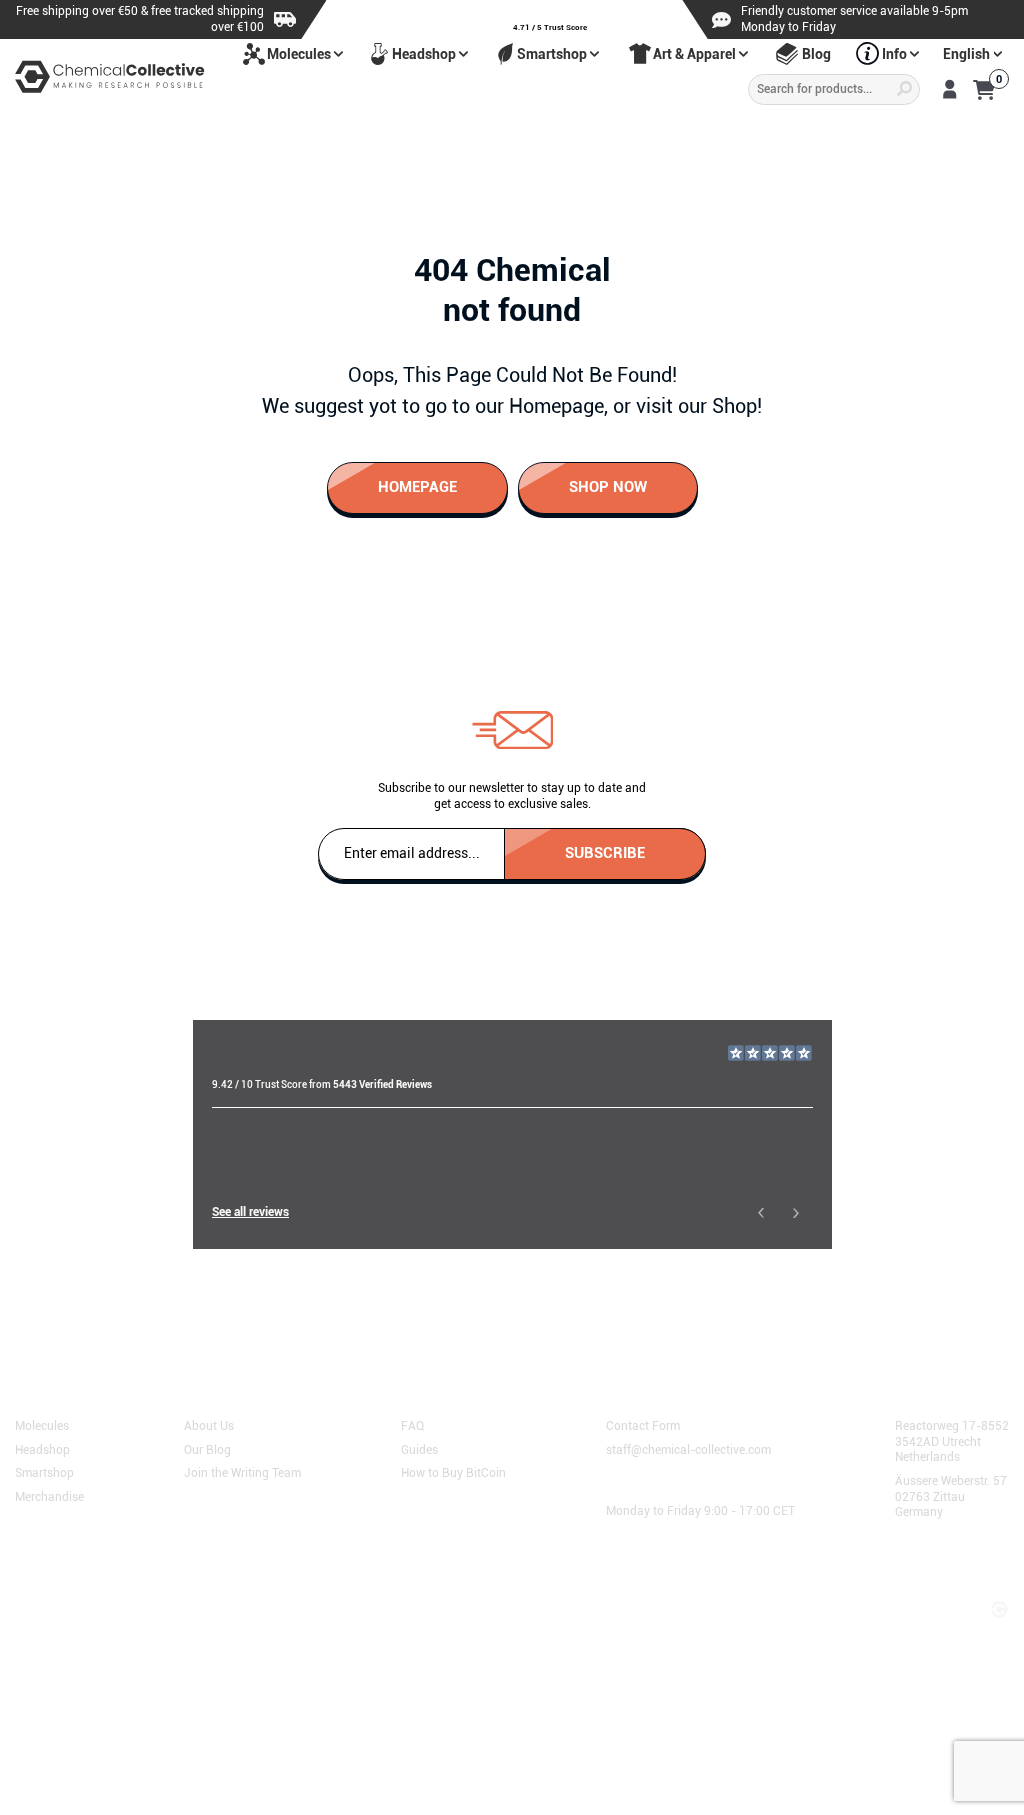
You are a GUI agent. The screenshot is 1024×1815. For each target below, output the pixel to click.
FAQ (412, 1425)
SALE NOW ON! (740, 133)
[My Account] (949, 89)
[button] (760, 1212)
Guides (419, 1448)
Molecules (299, 54)
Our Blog (207, 1448)
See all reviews (250, 1212)
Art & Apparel (694, 54)
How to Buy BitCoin (453, 1472)
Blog (816, 54)
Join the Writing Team (242, 1472)
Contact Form (643, 1425)
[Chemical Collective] (110, 76)
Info (894, 54)
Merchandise (49, 1496)
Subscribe (605, 852)
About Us (209, 1425)
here (276, 1310)
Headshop (424, 54)
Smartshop (552, 54)
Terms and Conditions (83, 1588)
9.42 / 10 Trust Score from (322, 1084)
